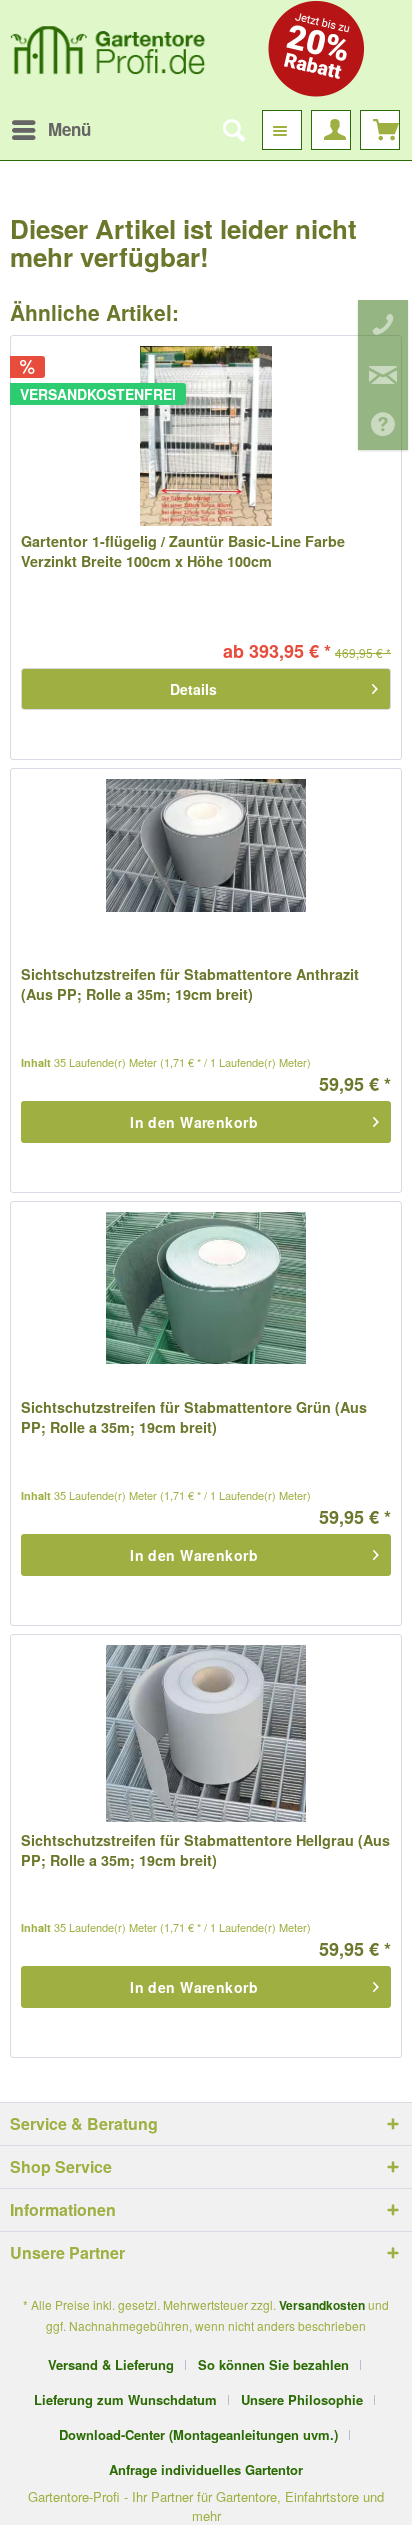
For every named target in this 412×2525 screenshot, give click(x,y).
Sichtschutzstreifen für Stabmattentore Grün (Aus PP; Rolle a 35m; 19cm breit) (194, 1417)
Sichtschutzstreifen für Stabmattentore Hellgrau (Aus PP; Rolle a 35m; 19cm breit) (205, 1850)
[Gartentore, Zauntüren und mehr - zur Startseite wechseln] (108, 55)
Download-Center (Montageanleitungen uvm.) (198, 2434)
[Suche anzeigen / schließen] (233, 130)
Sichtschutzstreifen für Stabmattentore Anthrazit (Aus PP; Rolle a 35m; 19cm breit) (190, 984)
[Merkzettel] (282, 130)
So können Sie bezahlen (273, 2364)
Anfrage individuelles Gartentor (206, 2469)
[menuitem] (50, 130)
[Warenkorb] (380, 130)
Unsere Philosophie (302, 2399)
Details (193, 689)
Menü (69, 129)
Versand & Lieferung (111, 2364)
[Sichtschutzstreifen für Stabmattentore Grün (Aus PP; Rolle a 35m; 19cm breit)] (206, 1302)
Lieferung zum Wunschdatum (125, 2399)
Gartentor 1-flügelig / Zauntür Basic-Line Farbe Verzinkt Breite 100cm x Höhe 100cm (183, 551)
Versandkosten (322, 2305)
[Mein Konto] (331, 130)
